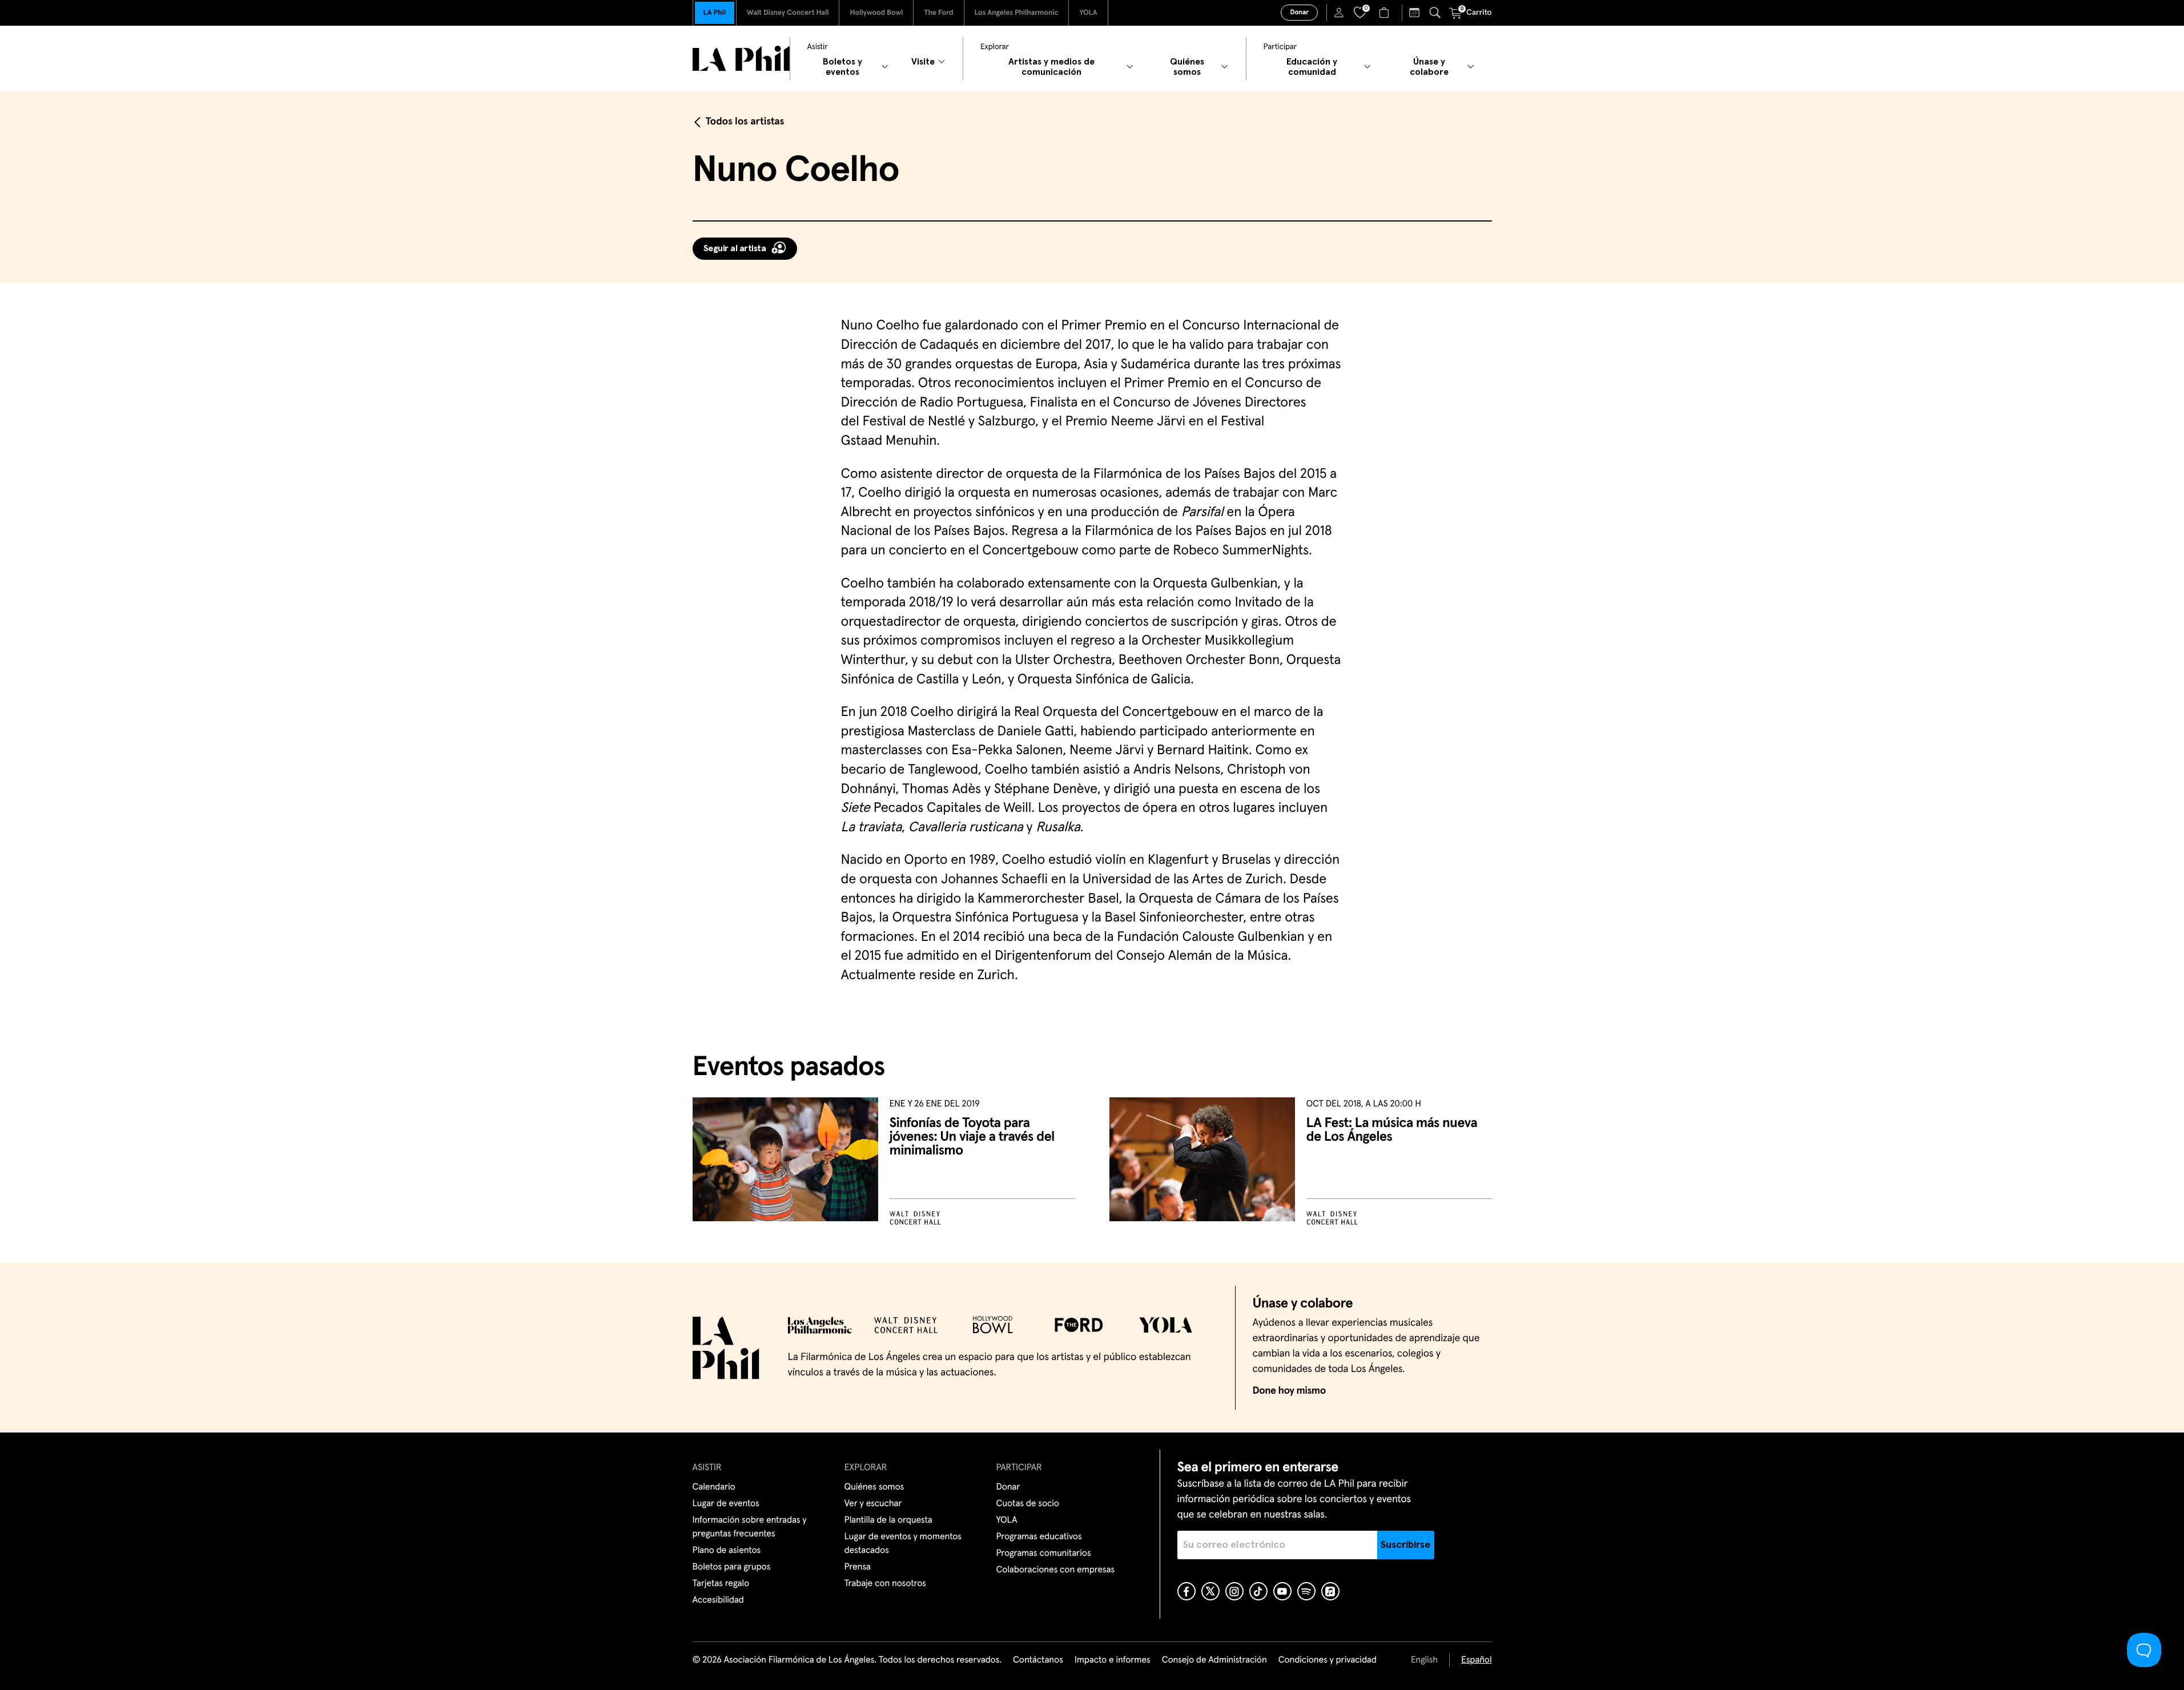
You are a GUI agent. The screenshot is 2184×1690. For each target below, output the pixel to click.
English (1424, 1660)
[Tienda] (1385, 13)
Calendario (714, 1487)
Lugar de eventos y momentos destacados (903, 1544)
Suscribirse (1405, 1545)
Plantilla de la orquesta (888, 1520)
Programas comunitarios (1044, 1554)
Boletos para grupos (732, 1567)
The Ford (938, 13)
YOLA (1088, 13)
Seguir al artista (735, 248)
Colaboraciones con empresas (1056, 1570)
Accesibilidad (718, 1600)
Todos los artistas (745, 122)
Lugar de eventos (726, 1504)
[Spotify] (1306, 1591)
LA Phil (715, 13)
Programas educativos (1039, 1537)
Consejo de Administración (1214, 1660)
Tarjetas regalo (721, 1584)
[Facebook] (1186, 1591)
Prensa (858, 1567)
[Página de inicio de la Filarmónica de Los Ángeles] (741, 59)
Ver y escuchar (873, 1504)
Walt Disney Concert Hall (788, 13)
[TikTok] (1258, 1591)
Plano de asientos (727, 1551)
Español (1476, 1660)
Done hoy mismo (1289, 1391)
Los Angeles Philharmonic (1017, 13)
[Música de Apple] (1330, 1591)
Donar (1299, 13)
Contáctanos (1038, 1660)
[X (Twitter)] (1210, 1591)
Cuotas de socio (1028, 1504)
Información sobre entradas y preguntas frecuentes (750, 1527)
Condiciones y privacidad (1328, 1660)
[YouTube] (1282, 1591)
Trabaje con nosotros (885, 1584)
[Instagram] (1234, 1591)
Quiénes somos (874, 1487)
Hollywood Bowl (876, 13)
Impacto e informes (1113, 1660)
